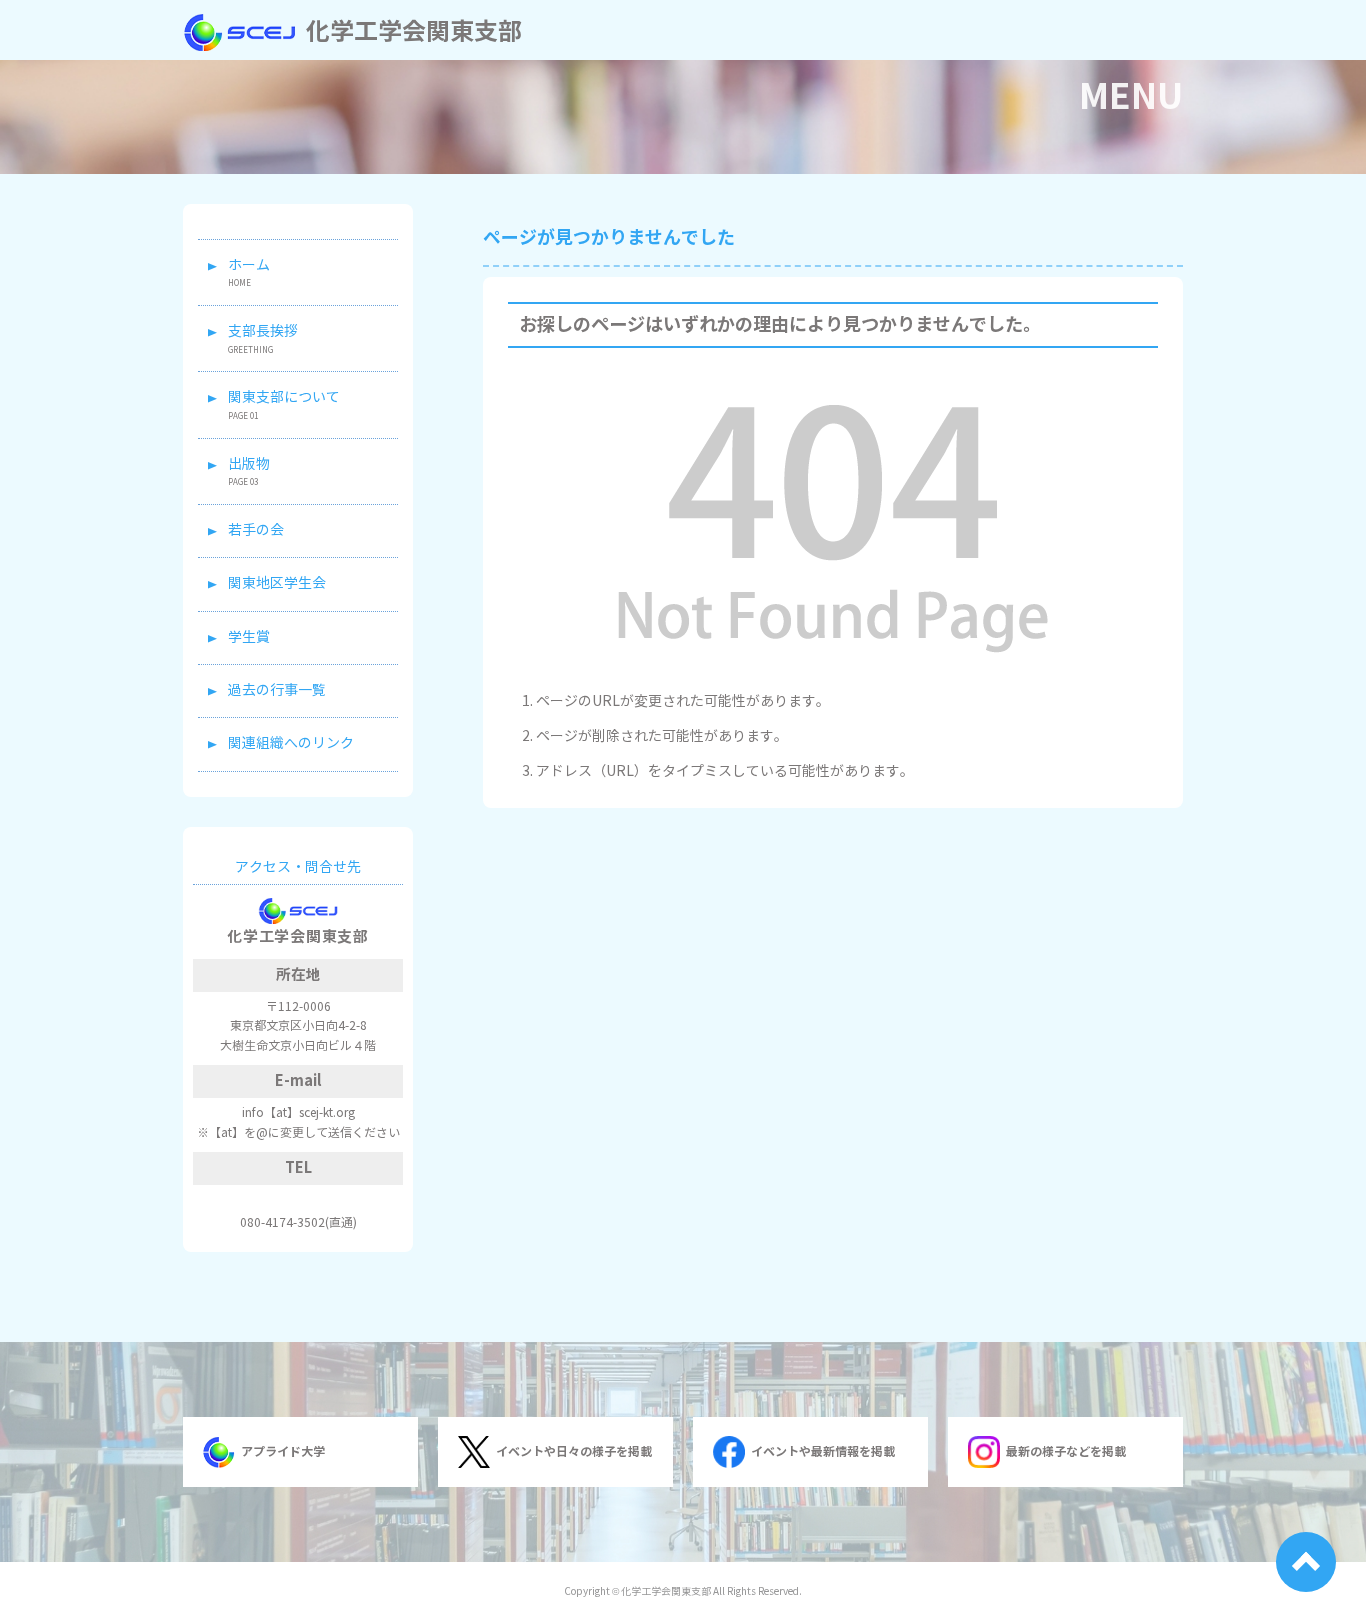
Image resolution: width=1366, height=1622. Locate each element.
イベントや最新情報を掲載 (823, 1451)
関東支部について (284, 397)
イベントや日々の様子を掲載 (574, 1451)
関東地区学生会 (277, 583)
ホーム (249, 265)
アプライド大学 (283, 1451)
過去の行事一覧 (277, 690)
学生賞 (249, 637)
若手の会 (256, 530)
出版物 (249, 464)
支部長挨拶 (263, 331)
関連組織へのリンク (291, 743)
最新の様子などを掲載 (1066, 1451)
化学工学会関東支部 (414, 32)
